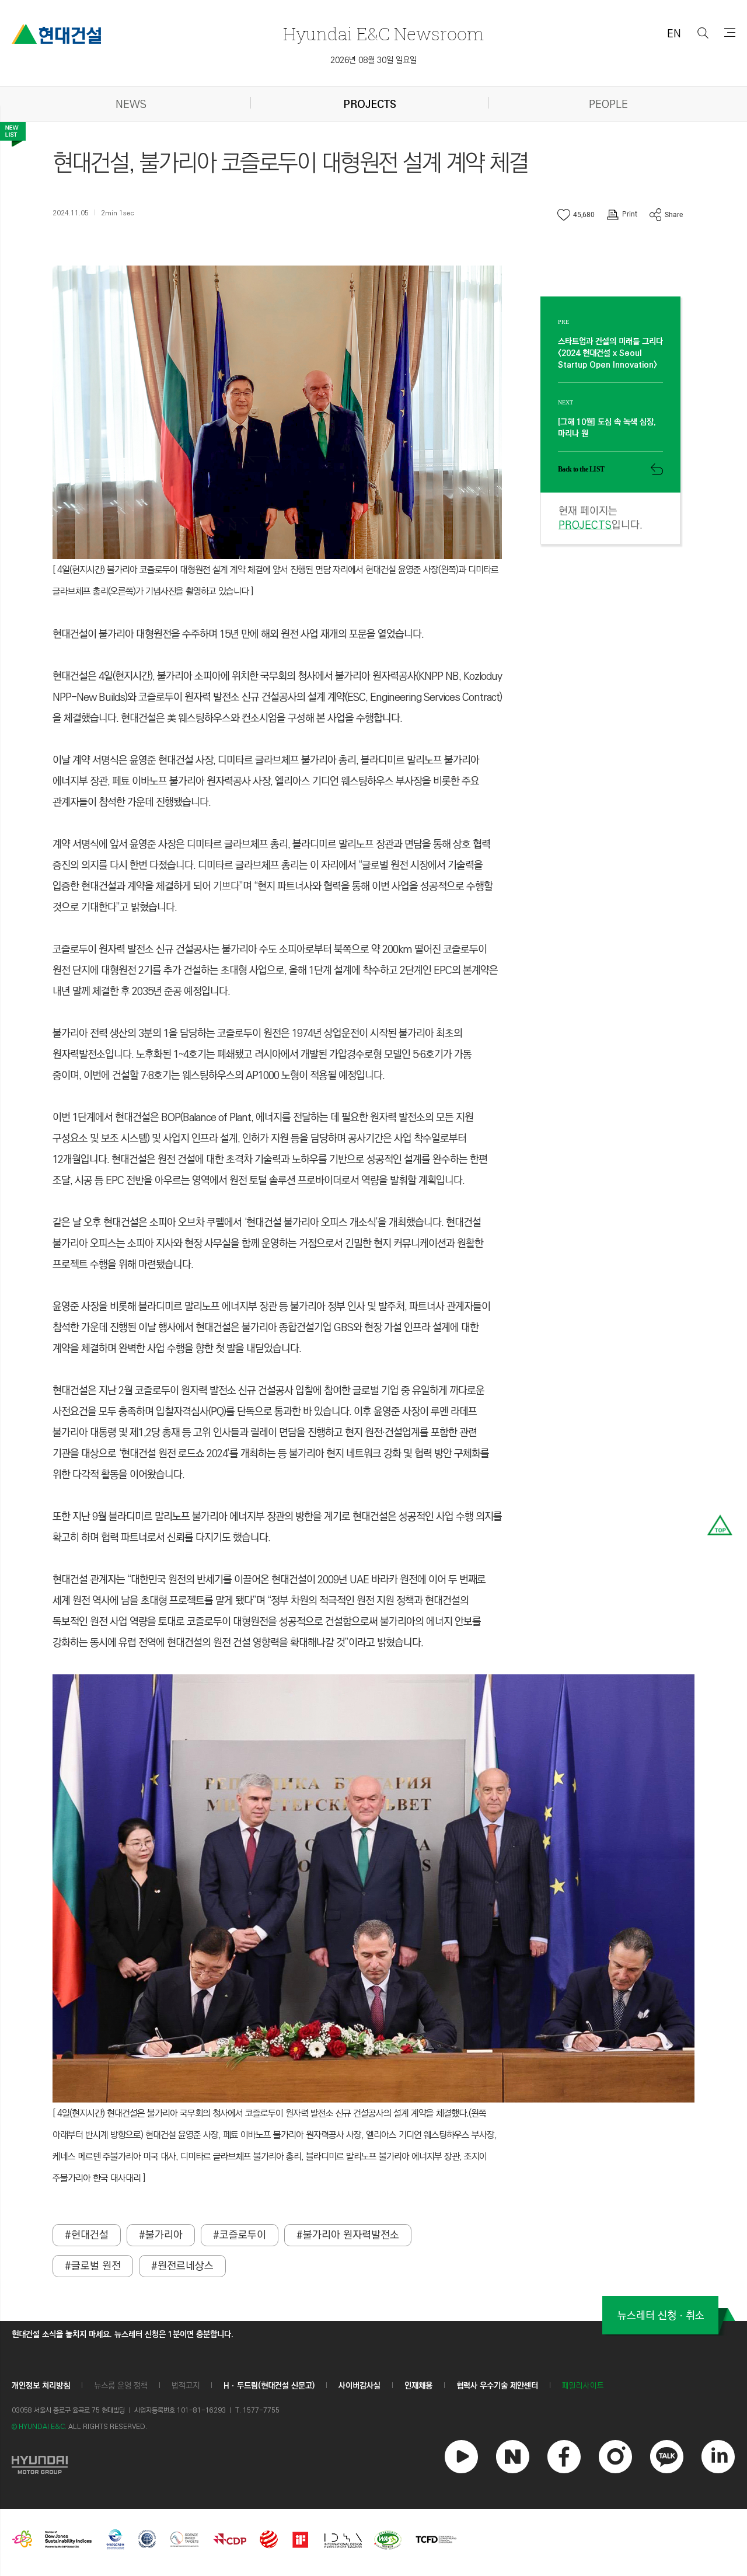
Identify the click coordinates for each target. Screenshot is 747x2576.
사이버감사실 (359, 2386)
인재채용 (418, 2386)
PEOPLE (608, 105)
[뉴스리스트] (13, 134)
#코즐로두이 (240, 2235)
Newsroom (383, 34)
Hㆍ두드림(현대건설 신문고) (269, 2386)
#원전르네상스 (182, 2266)
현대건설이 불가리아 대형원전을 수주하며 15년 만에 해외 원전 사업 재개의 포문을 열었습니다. (238, 634)
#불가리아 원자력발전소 (348, 2235)
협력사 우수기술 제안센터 (497, 2386)
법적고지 (186, 2386)
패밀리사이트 (583, 2386)
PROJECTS (370, 105)
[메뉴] (730, 32)
